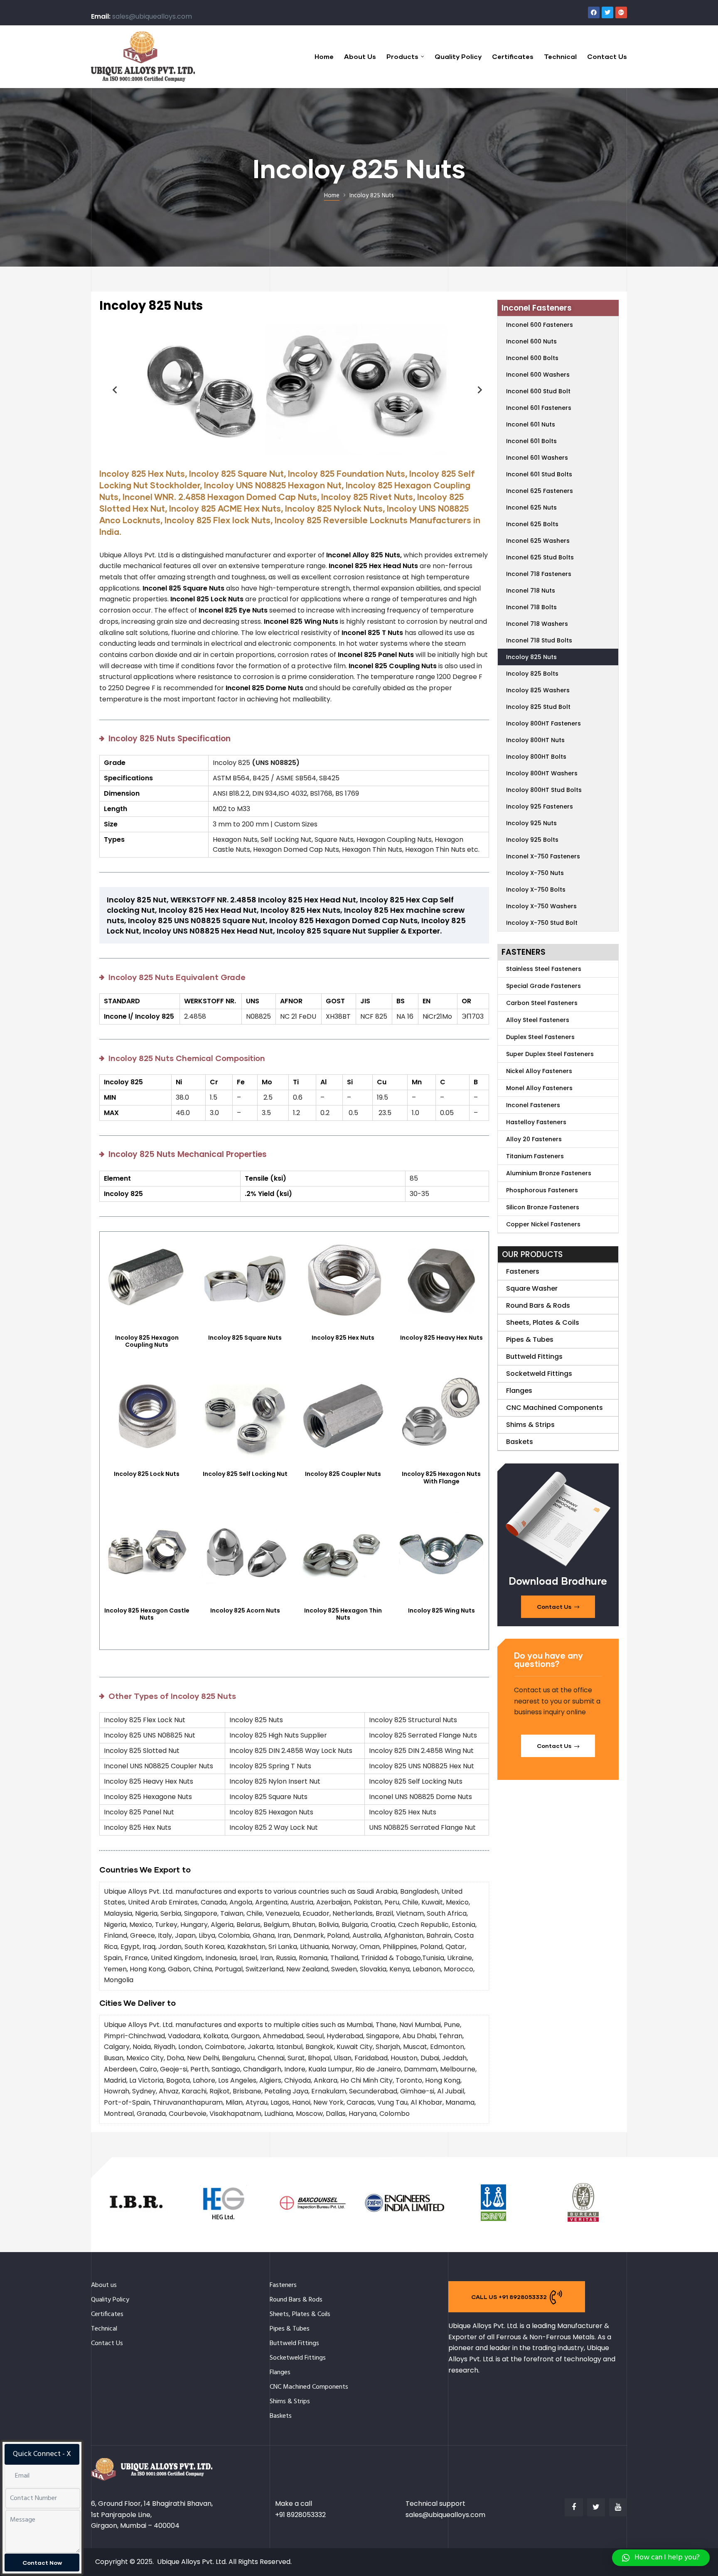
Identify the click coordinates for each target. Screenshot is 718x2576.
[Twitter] (607, 12)
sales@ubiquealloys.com (152, 16)
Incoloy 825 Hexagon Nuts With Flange (441, 1478)
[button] (558, 1607)
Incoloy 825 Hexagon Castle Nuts (147, 1614)
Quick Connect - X (42, 2454)
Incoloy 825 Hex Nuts (343, 1338)
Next (477, 390)
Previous (112, 390)
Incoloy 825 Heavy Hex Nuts (441, 1338)
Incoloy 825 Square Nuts (245, 1338)
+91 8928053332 (300, 2515)
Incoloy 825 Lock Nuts (147, 1474)
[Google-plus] (621, 12)
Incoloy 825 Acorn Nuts (245, 1610)
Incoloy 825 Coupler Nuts (343, 1474)
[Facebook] (594, 12)
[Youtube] (618, 2507)
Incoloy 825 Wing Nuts (441, 1610)
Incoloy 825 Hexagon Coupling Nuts (147, 1341)
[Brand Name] (136, 2222)
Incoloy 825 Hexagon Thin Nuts (343, 1614)
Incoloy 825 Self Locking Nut (245, 1474)
